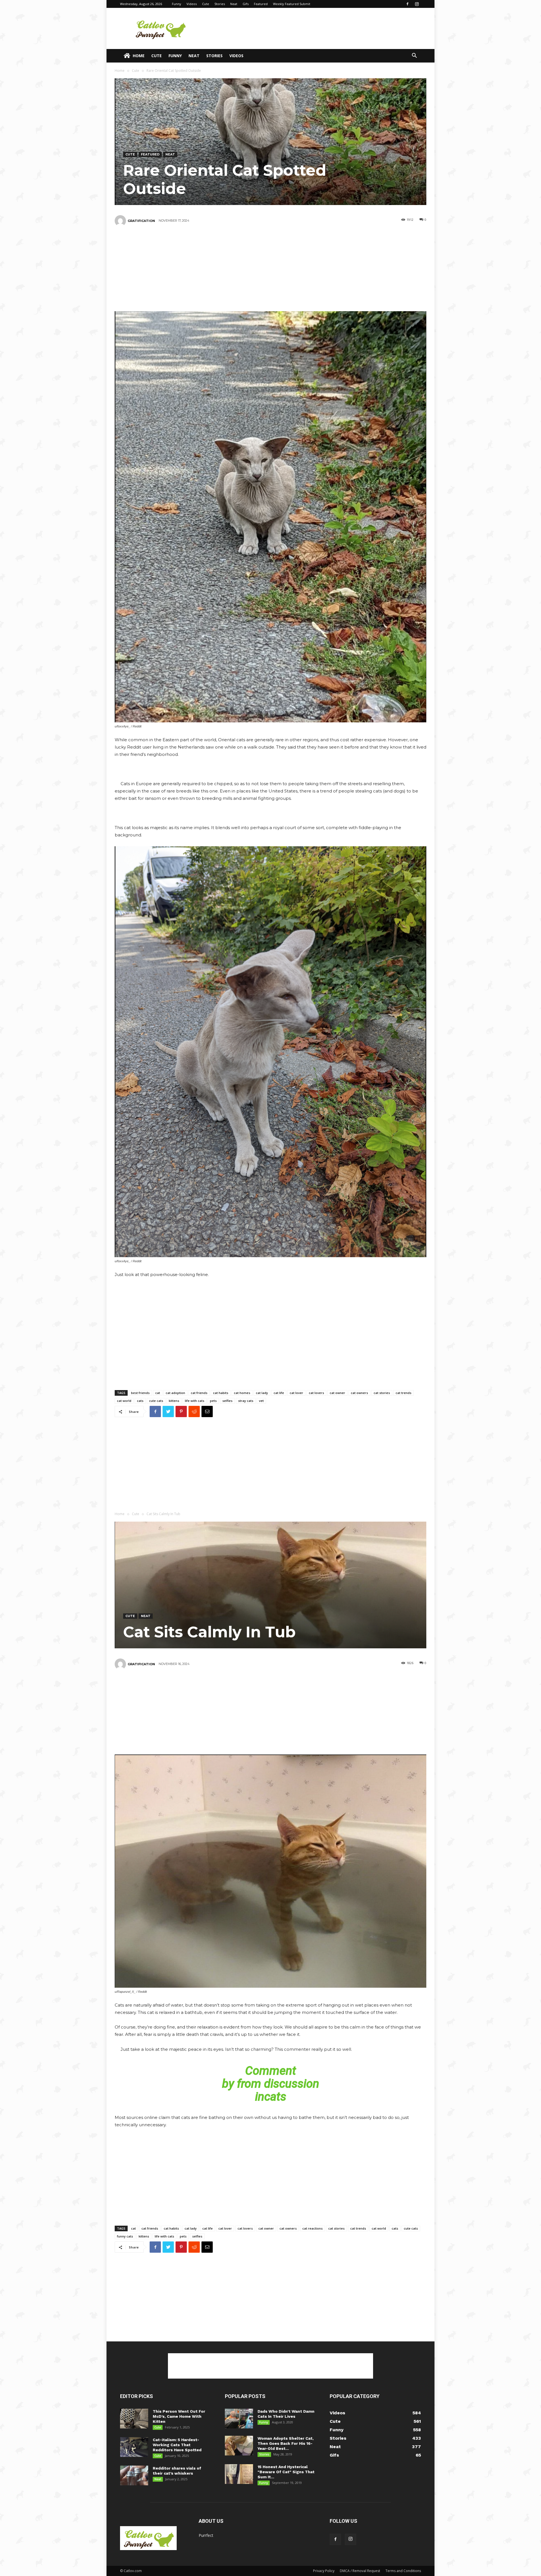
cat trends (403, 1393)
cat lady (262, 1393)
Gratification (141, 221)
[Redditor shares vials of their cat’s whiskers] (134, 2475)
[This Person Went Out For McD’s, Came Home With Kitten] (134, 2419)
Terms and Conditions (403, 2571)
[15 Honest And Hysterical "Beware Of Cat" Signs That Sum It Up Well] (239, 2474)
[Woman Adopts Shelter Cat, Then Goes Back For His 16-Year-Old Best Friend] (239, 2446)
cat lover (296, 1393)
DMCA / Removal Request (360, 2571)
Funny (177, 4)
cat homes (242, 1393)
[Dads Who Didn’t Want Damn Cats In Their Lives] (239, 2419)
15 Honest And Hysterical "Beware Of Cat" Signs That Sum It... (286, 2472)
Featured (261, 4)
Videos (192, 4)
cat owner (337, 1393)
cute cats (156, 1401)
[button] (414, 56)
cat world (124, 1401)
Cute (206, 4)
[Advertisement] (318, 28)
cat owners (359, 1393)
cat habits (221, 1393)
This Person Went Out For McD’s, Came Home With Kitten (179, 2416)
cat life (279, 1393)
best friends (140, 1393)
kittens (174, 1401)
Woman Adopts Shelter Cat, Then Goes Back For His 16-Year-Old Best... (286, 2443)
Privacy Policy (324, 2571)
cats (140, 1401)
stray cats (246, 1401)
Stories (220, 4)
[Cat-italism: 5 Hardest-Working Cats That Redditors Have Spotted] (134, 2447)
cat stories (382, 1393)
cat (158, 1393)
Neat (234, 4)
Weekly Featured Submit (292, 4)
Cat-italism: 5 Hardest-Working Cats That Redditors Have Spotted (177, 2445)
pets (213, 1401)
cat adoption (175, 1393)
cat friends (199, 1393)
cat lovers (316, 1393)
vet (261, 1401)
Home (139, 56)
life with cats (195, 1401)
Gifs (246, 4)
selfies (227, 1401)
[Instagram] (417, 4)
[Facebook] (407, 4)
